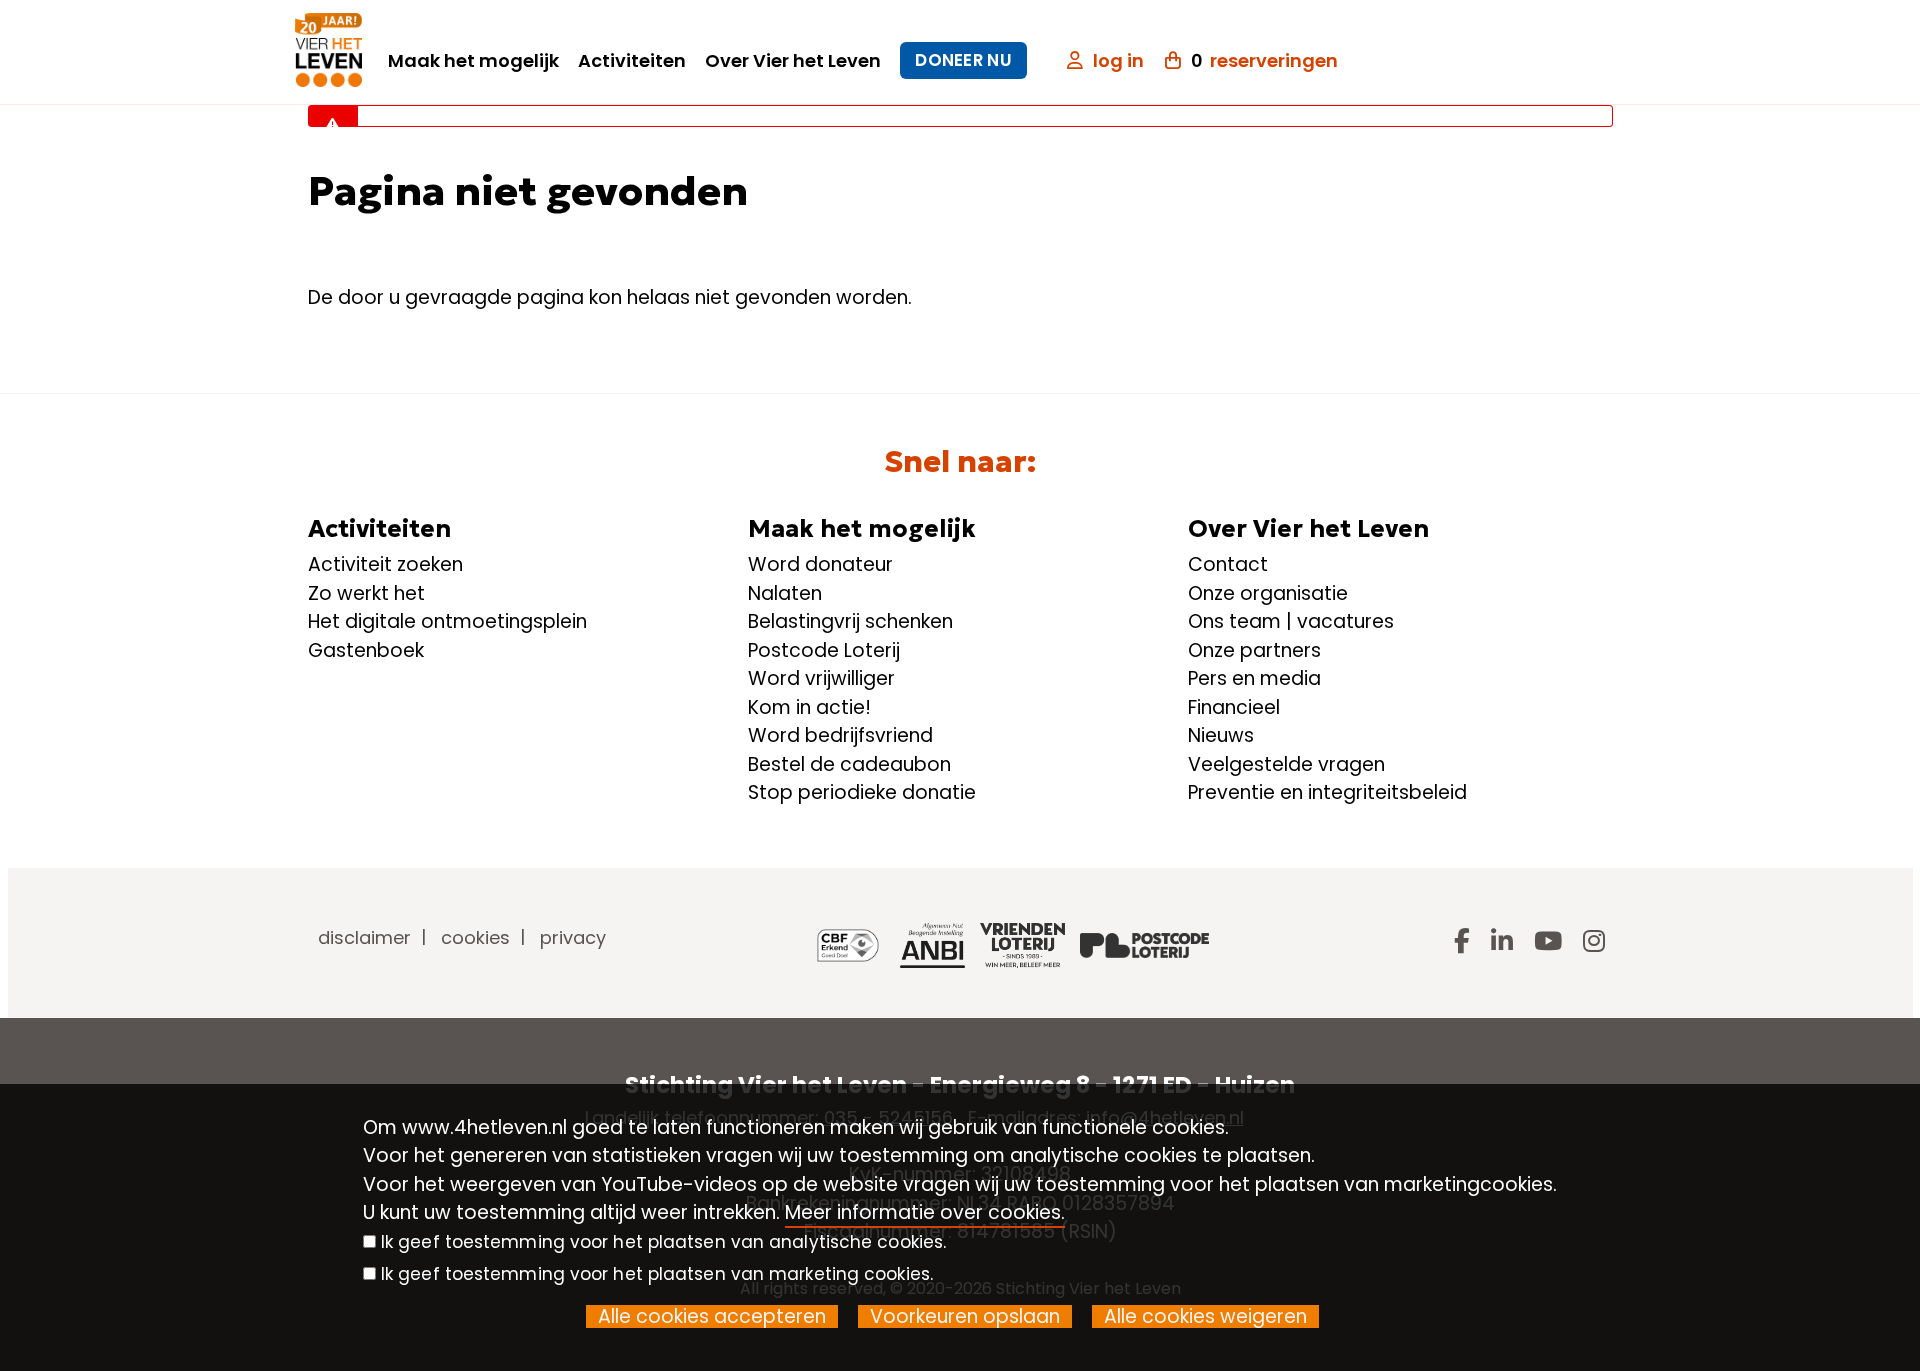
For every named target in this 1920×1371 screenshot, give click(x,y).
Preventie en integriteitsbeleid (1327, 792)
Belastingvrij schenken (850, 621)
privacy (573, 937)
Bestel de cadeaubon (849, 764)
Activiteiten (632, 60)
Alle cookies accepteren (712, 1316)
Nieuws (1221, 735)
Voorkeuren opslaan (965, 1316)
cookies (475, 937)
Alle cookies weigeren (1205, 1316)
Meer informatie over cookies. (925, 1212)
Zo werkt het (366, 593)
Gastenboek (366, 650)
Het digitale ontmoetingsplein (447, 621)
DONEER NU (963, 60)
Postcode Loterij (824, 650)
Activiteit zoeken (385, 564)
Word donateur (820, 564)
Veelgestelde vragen (1286, 764)
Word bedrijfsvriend (840, 735)
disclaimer (364, 937)
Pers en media (1254, 678)
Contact (1228, 564)
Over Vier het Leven (793, 60)
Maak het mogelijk (473, 60)
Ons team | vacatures (1291, 621)
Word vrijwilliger (821, 678)
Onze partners (1254, 650)
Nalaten (785, 593)
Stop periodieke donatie (862, 792)
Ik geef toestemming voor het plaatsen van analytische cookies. (663, 1242)
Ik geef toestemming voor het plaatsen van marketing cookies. (657, 1274)
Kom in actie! (809, 707)
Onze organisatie (1268, 593)
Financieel (1234, 707)
